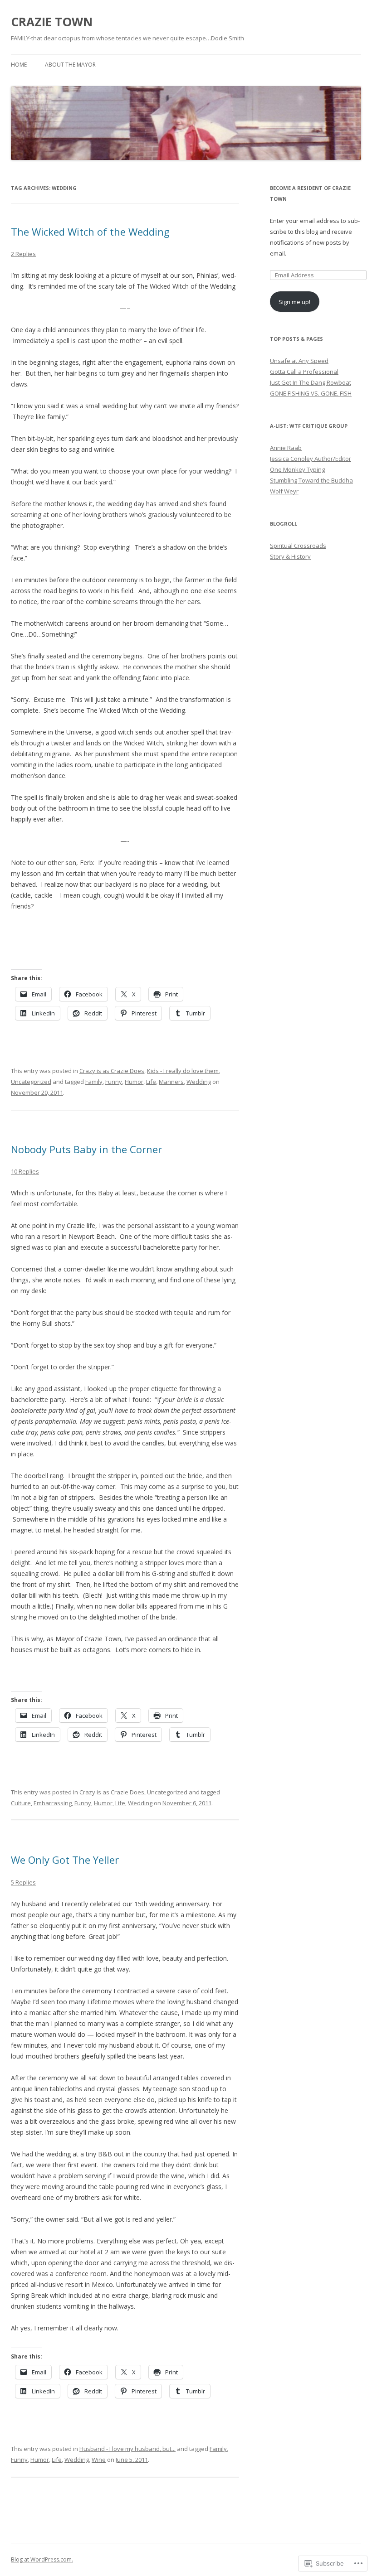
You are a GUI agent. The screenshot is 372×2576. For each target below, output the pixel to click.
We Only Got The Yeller (65, 1860)
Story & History (290, 556)
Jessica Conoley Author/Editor (311, 459)
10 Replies (25, 1171)
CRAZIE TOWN (52, 22)
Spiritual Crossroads (298, 546)
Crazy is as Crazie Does (112, 1071)
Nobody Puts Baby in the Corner (86, 1149)
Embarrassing (53, 1803)
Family (94, 1082)
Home (19, 65)
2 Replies (23, 254)
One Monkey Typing (297, 469)
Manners (171, 1082)
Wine (99, 2460)
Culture (21, 1803)
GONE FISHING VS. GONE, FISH (311, 393)
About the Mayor (70, 65)
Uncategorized (31, 1082)
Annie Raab (286, 448)
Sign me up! (294, 302)
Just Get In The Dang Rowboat (311, 382)
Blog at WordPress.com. (42, 2559)
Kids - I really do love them (183, 1071)
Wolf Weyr (284, 491)
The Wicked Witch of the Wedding (90, 232)
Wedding (199, 1082)
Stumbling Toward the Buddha (311, 480)
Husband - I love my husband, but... (127, 2449)
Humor (134, 1082)
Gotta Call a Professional (304, 372)
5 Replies (23, 1882)
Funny (114, 1082)
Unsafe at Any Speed (299, 361)
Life (151, 1082)
